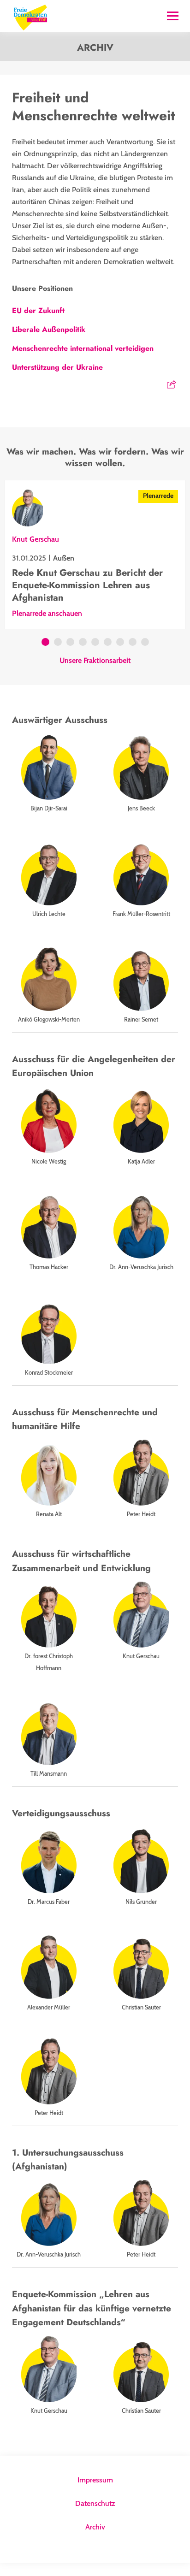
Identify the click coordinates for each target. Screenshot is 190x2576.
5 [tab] (95, 643)
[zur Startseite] (30, 16)
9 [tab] (145, 643)
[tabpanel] (95, 555)
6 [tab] (108, 643)
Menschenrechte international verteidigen (83, 348)
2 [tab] (58, 643)
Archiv (95, 2527)
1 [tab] (45, 643)
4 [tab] (83, 643)
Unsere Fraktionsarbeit (95, 661)
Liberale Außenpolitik (49, 329)
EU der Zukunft (38, 310)
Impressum (95, 2480)
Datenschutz (95, 2503)
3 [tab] (70, 643)
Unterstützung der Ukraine (57, 367)
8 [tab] (133, 643)
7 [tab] (120, 643)
